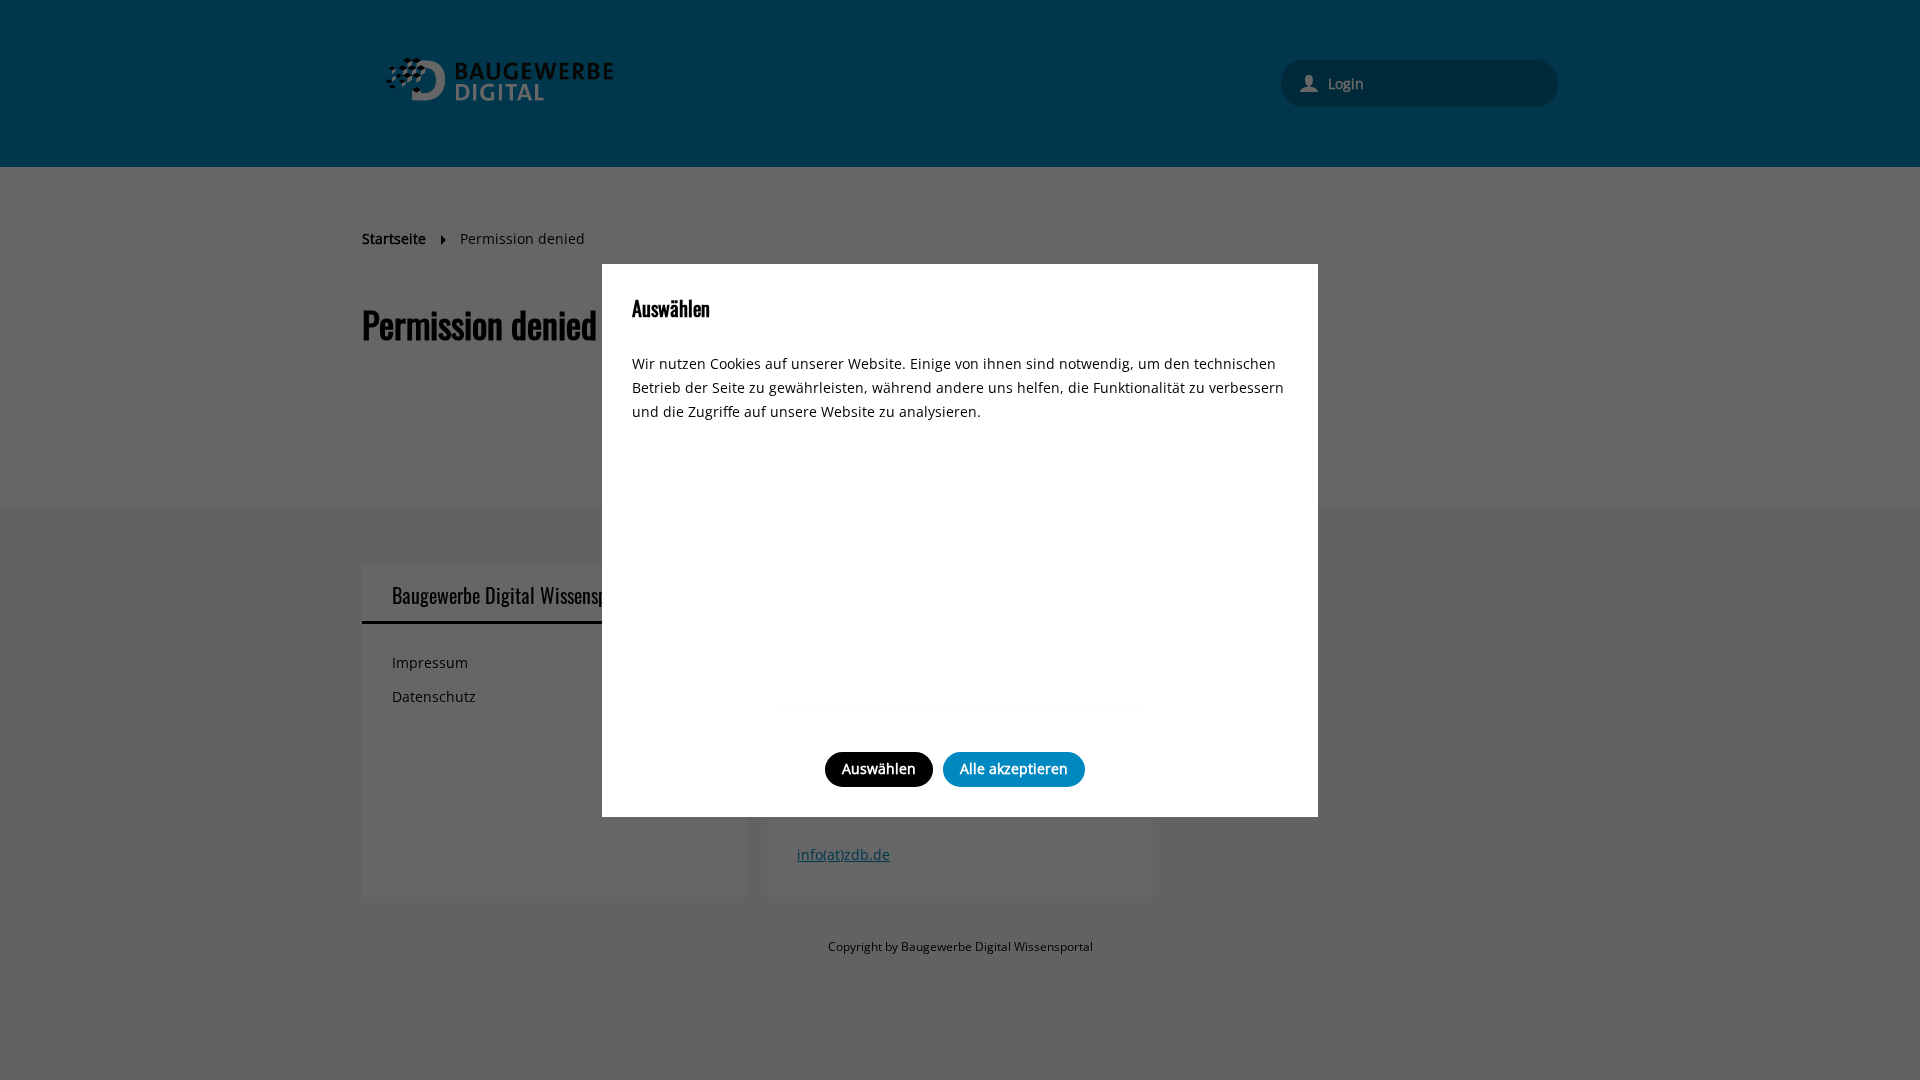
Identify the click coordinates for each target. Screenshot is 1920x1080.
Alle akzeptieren (1014, 768)
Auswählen (879, 768)
